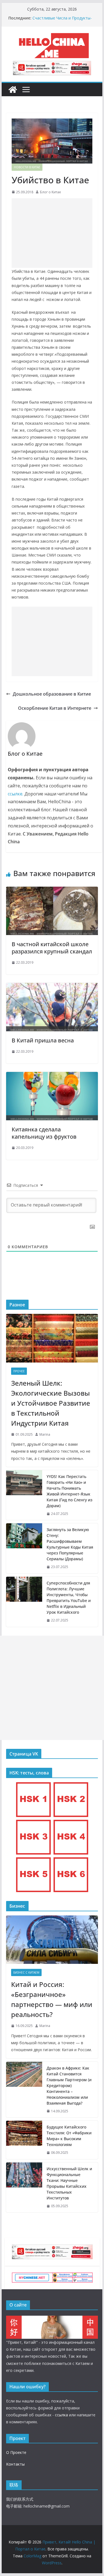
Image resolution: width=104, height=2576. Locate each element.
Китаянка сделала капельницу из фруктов (44, 1133)
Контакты (15, 2464)
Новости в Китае (27, 167)
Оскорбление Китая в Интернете (55, 708)
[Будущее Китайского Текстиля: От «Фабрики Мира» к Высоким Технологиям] (24, 2140)
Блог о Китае (50, 192)
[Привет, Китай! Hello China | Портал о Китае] (13, 90)
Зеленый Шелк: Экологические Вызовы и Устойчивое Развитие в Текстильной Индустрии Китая (51, 1403)
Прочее (19, 1371)
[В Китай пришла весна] (52, 987)
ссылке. (16, 794)
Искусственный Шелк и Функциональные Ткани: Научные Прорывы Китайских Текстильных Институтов (69, 2183)
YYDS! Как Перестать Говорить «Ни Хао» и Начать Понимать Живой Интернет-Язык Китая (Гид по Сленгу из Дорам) (69, 1491)
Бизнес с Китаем (26, 1972)
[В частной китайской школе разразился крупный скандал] (52, 891)
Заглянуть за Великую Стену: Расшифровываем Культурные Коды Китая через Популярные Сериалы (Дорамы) (70, 1544)
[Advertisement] (52, 233)
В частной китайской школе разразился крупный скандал (52, 948)
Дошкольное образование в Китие (52, 694)
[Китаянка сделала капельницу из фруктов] (52, 1076)
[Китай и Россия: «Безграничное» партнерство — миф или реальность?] (52, 1940)
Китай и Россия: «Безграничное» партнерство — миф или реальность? (52, 1999)
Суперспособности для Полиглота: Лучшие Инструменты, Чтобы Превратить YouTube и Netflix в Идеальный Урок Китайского (69, 1598)
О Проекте (16, 2452)
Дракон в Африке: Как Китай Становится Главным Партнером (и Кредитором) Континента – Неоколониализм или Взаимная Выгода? (69, 2086)
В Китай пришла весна (43, 1040)
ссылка (61, 2415)
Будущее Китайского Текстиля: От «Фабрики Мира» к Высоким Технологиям (69, 2136)
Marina (45, 1434)
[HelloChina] (52, 2319)
